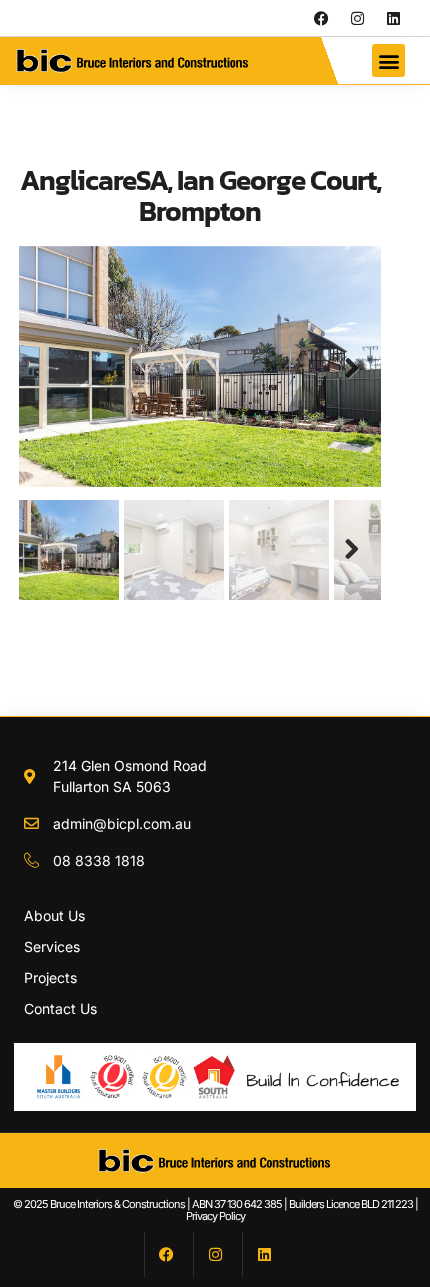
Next (351, 369)
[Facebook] (321, 18)
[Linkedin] (393, 18)
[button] (388, 60)
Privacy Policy (215, 1216)
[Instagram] (357, 18)
